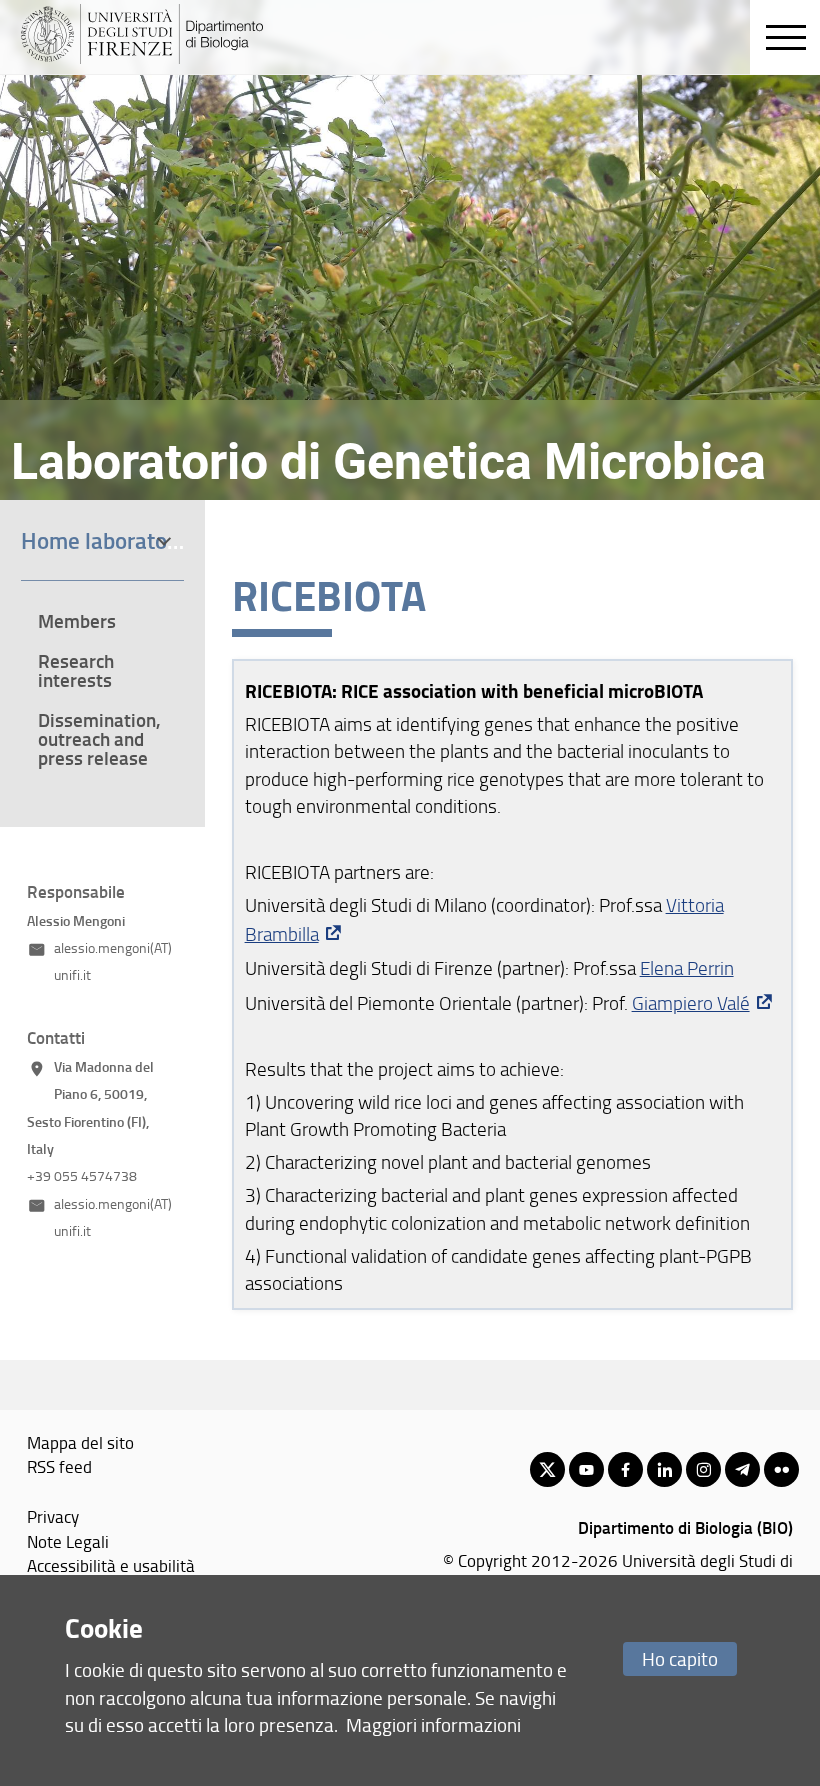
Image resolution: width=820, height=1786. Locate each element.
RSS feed (59, 1466)
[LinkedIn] (664, 1469)
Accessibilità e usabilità (111, 1565)
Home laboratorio (107, 540)
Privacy (53, 1516)
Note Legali (68, 1541)
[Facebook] (625, 1469)
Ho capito (680, 1658)
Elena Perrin (687, 968)
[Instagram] (703, 1469)
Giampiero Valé (691, 1003)
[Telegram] (742, 1469)
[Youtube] (586, 1469)
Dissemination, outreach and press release (99, 738)
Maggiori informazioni (433, 1724)
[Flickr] (781, 1469)
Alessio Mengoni (76, 920)
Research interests (76, 670)
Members (77, 620)
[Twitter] (547, 1469)
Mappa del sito (80, 1442)
